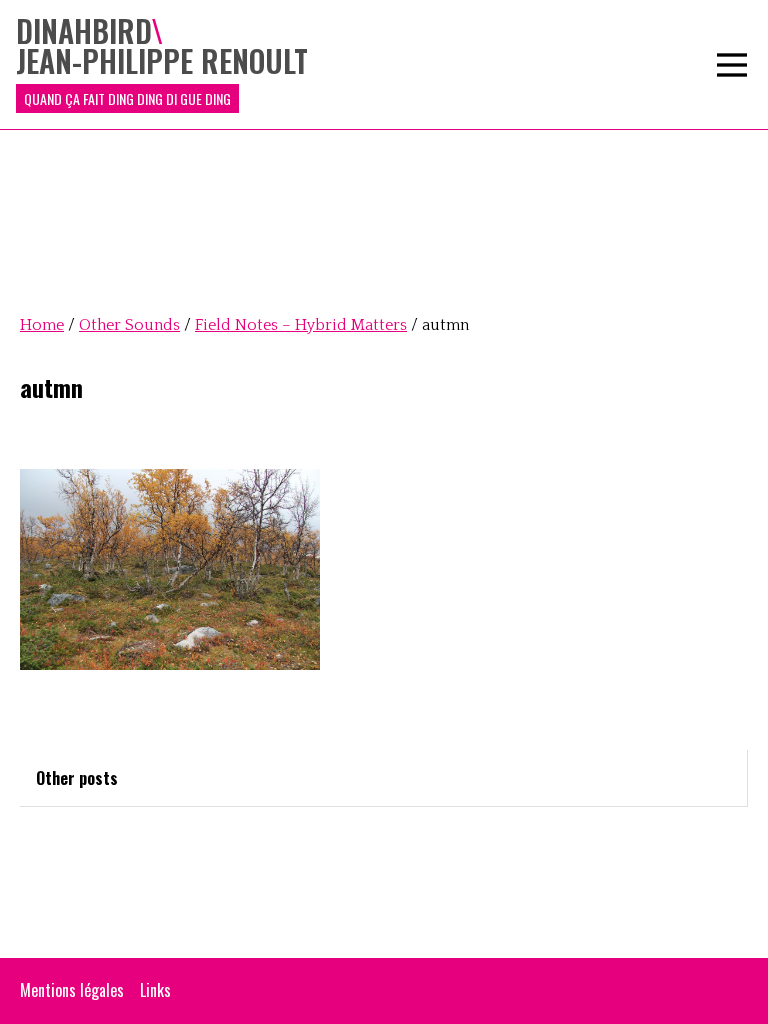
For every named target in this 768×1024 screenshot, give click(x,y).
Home (42, 325)
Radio (335, 276)
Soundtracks (356, 316)
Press (335, 516)
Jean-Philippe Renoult (384, 156)
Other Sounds (360, 356)
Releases (345, 436)
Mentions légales (72, 990)
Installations (356, 236)
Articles (342, 476)
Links (155, 990)
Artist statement (371, 76)
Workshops (352, 596)
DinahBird (348, 116)
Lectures (344, 636)
